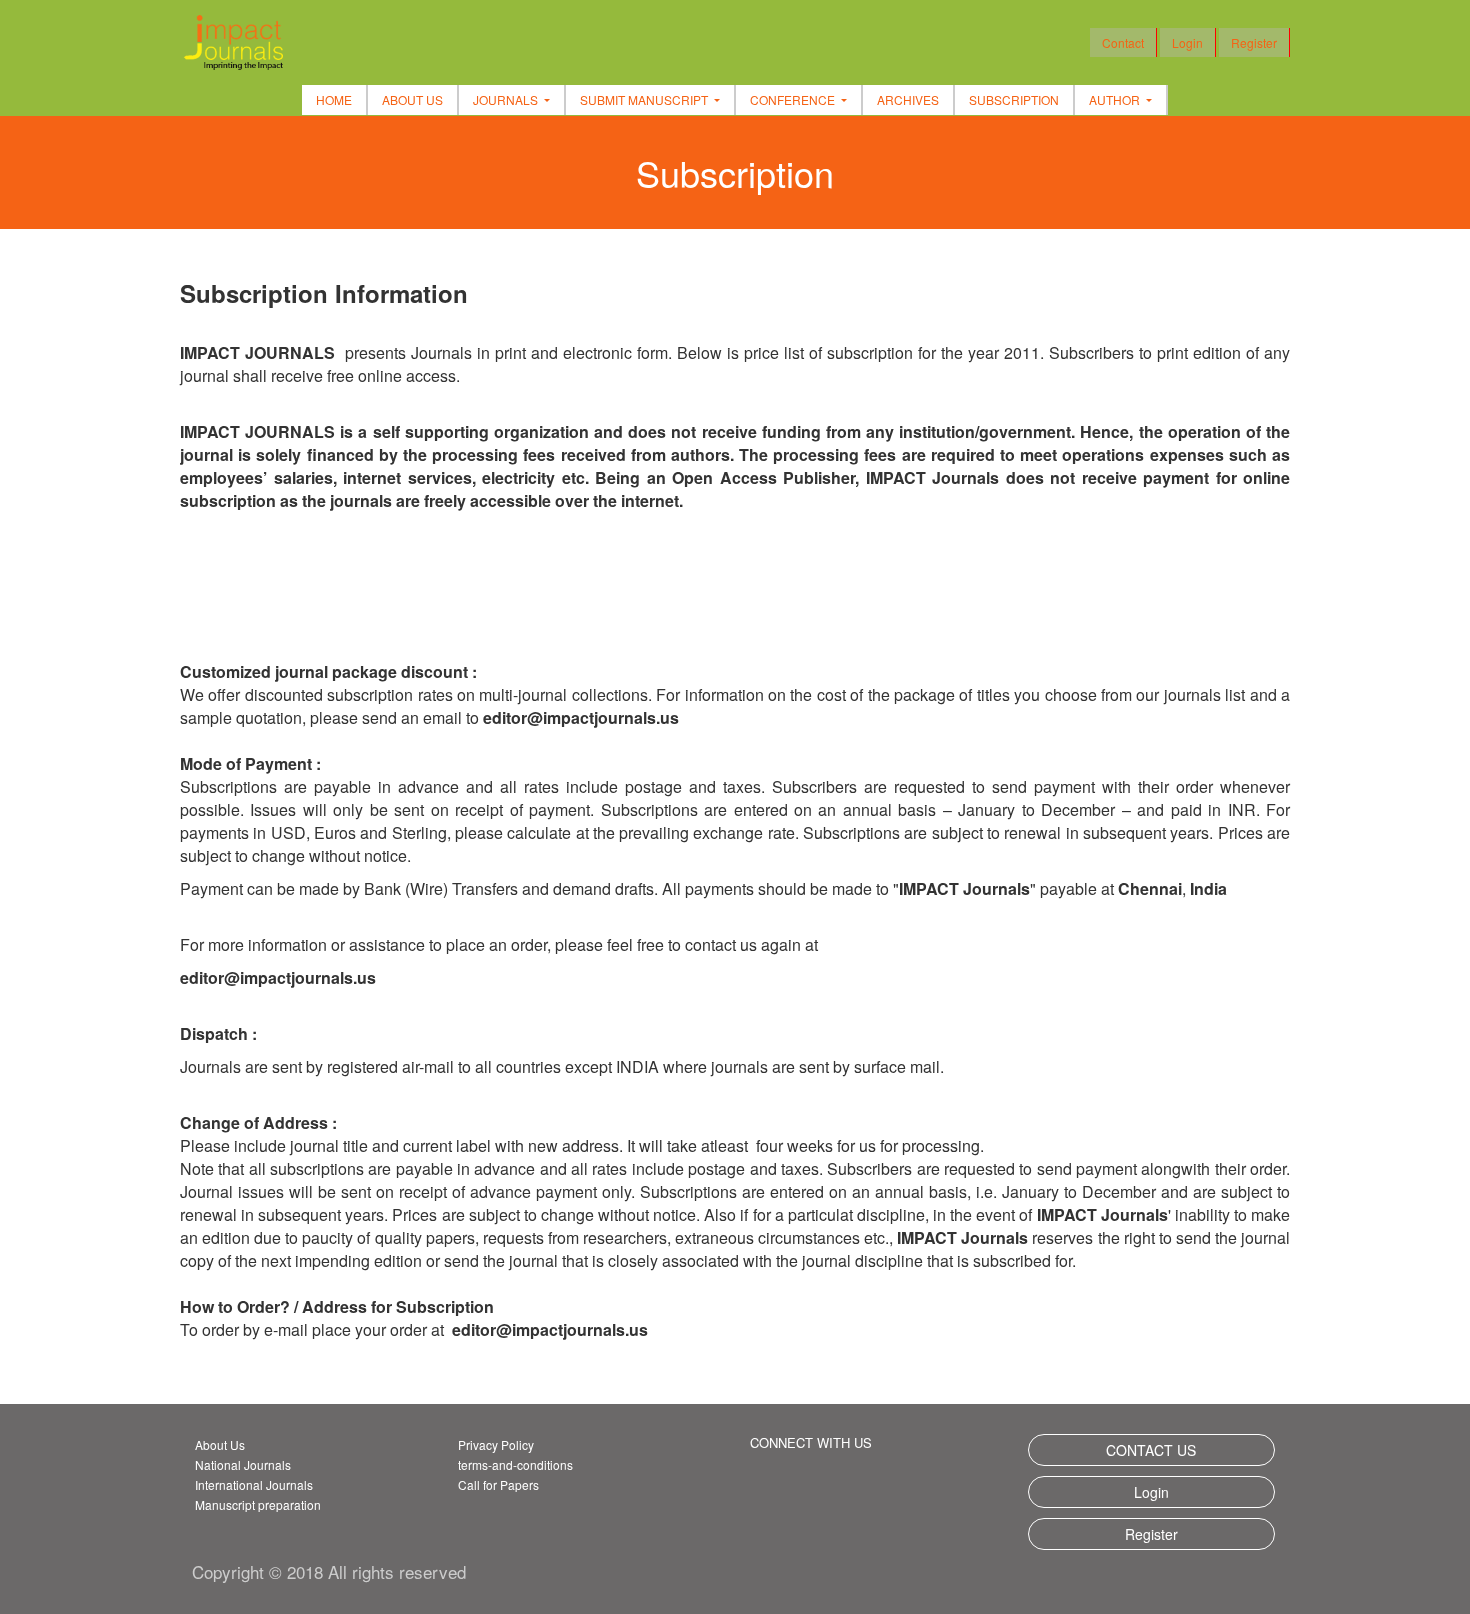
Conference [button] (794, 99)
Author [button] (1116, 99)
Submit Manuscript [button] (645, 99)
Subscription (1014, 99)
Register (1254, 42)
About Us (412, 99)
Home (334, 99)
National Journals (243, 1464)
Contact (1123, 42)
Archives (908, 99)
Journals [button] (507, 99)
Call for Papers (498, 1484)
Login (1187, 42)
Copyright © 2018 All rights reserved (329, 1571)
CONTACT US (1151, 1450)
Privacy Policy (496, 1444)
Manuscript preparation (258, 1504)
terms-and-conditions (515, 1464)
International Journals (254, 1484)
